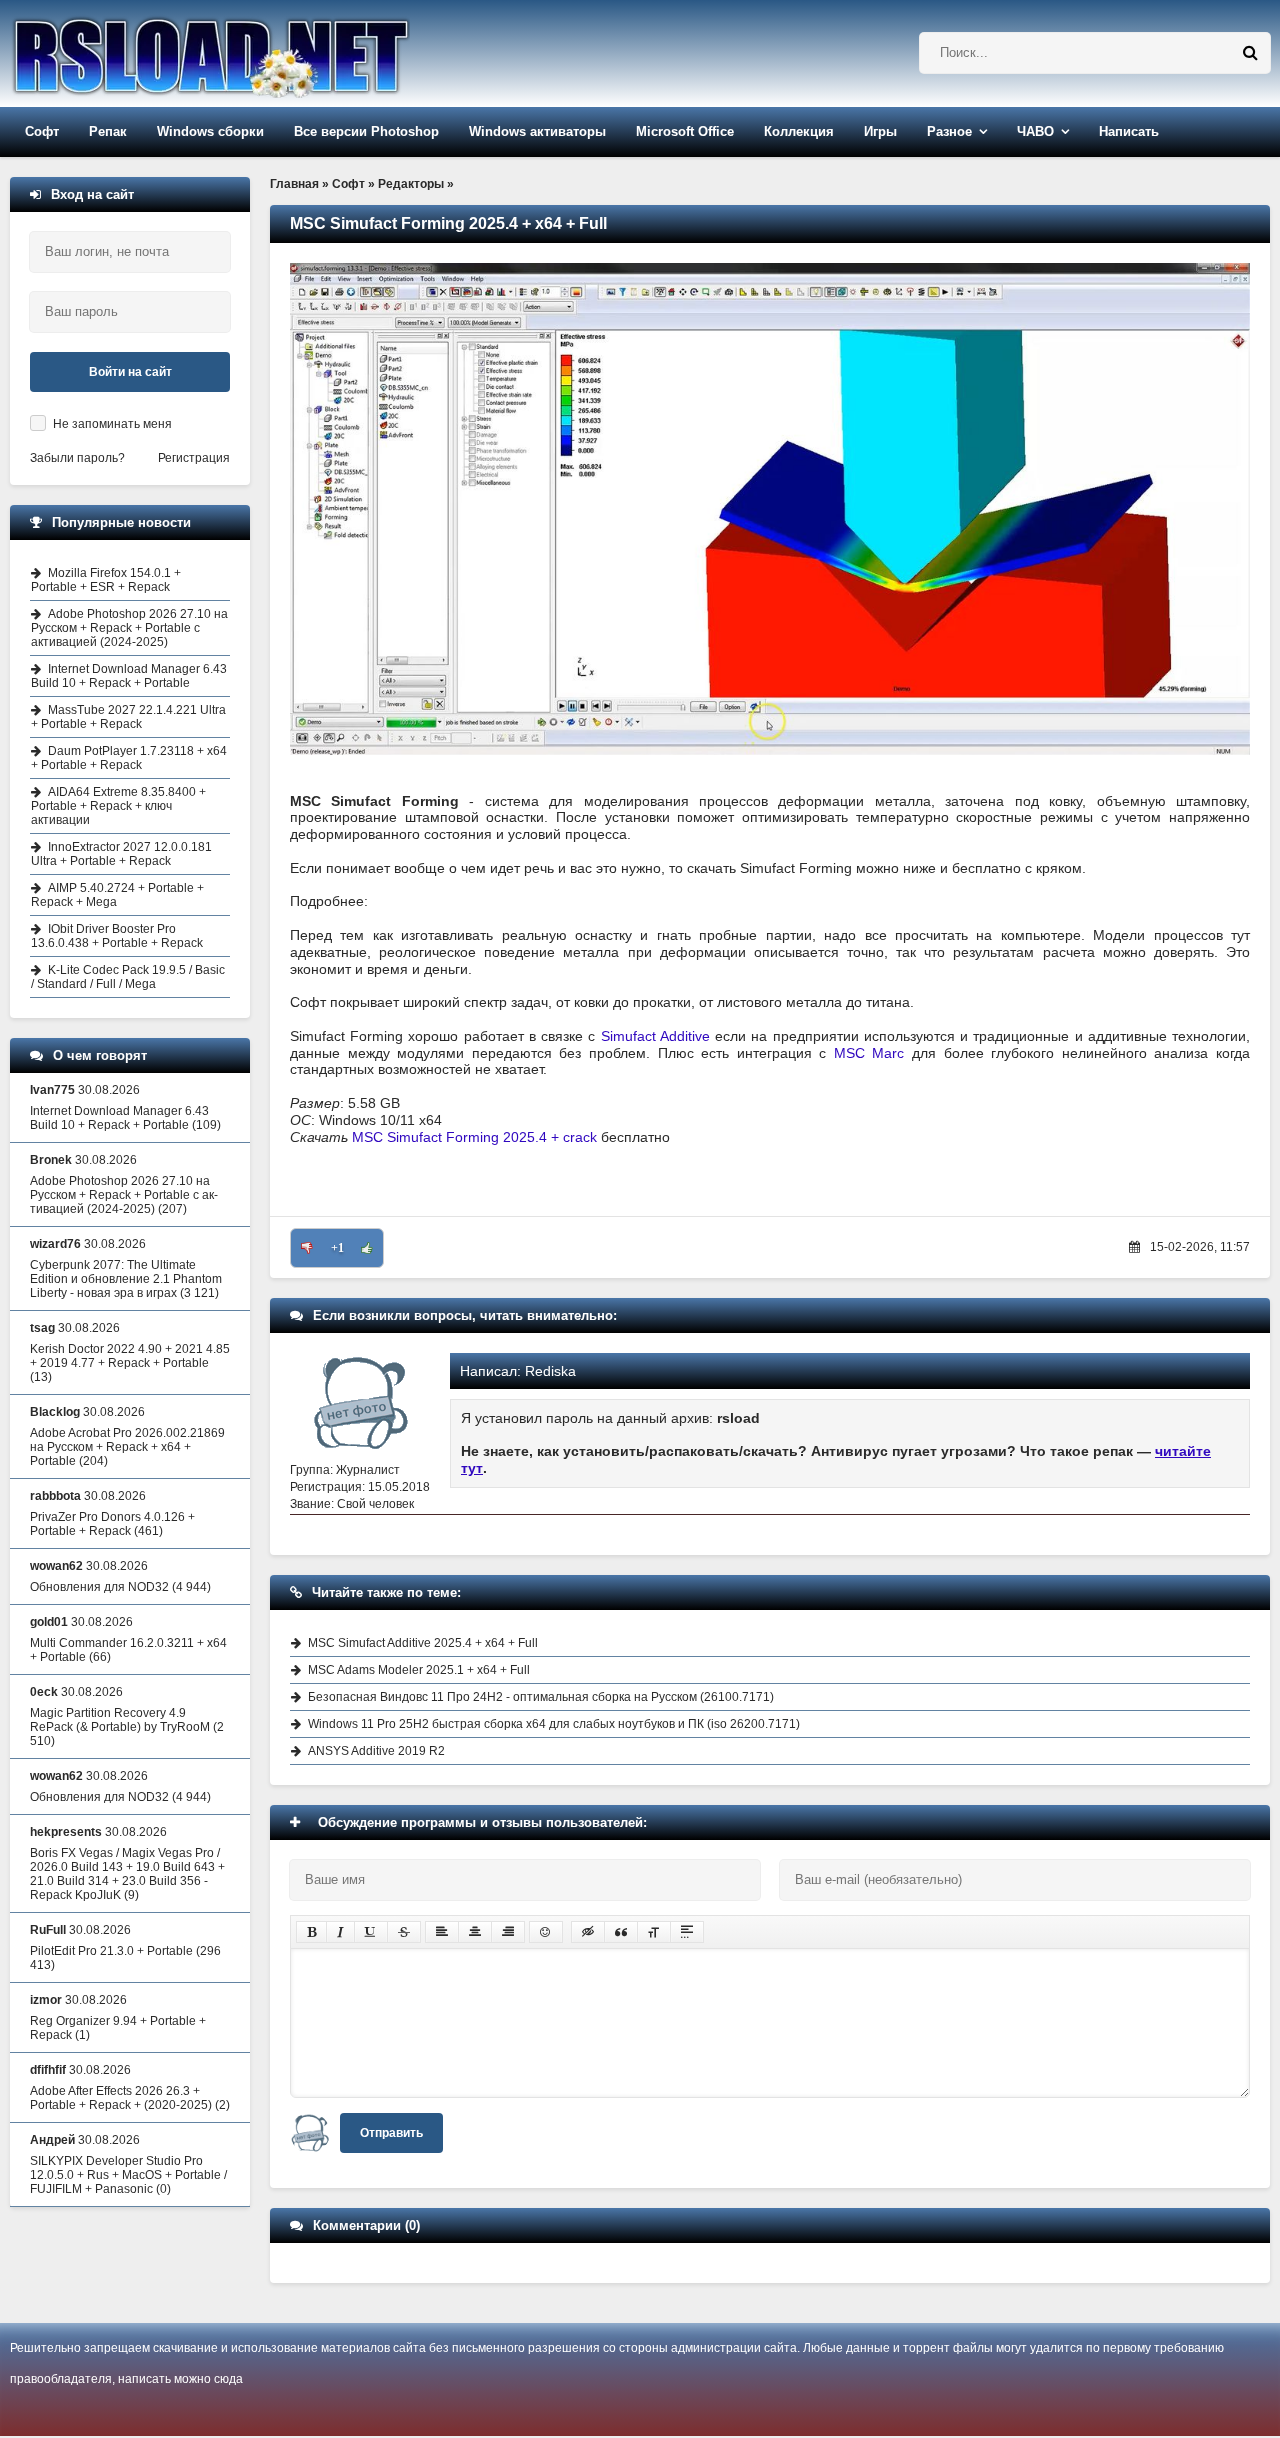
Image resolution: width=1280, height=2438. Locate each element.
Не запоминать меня (112, 424)
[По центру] (475, 1932)
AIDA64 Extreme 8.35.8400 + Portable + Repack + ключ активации (118, 806)
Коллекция (799, 131)
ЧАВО (1035, 131)
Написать (1129, 131)
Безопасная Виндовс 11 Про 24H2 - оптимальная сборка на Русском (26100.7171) (541, 1697)
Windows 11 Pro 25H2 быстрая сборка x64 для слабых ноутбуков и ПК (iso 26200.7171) (554, 1724)
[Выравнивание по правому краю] (508, 1932)
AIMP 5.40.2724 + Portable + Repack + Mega (117, 895)
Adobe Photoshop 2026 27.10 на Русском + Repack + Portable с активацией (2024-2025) (129, 628)
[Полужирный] (311, 1932)
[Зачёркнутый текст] (404, 1932)
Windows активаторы (537, 131)
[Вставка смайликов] (546, 1932)
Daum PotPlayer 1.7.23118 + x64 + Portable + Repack (129, 758)
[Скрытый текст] (588, 1932)
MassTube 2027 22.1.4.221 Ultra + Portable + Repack (128, 717)
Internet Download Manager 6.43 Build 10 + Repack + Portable (129, 676)
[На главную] (262, 53)
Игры (880, 131)
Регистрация (194, 458)
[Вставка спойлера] (687, 1932)
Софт (42, 131)
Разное (949, 131)
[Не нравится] (307, 1248)
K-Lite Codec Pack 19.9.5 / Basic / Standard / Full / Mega (128, 977)
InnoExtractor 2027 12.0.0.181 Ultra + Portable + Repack (121, 854)
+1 (337, 1248)
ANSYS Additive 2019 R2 (376, 1751)
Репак (108, 131)
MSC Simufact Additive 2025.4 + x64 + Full (423, 1643)
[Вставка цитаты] (621, 1932)
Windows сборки (210, 131)
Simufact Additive (655, 1036)
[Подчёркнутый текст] (371, 1932)
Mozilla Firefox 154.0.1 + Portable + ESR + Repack (106, 580)
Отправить (391, 2133)
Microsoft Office (685, 131)
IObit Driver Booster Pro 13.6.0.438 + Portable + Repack (117, 936)
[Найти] (1250, 53)
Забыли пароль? (77, 458)
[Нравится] (367, 1248)
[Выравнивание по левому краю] (442, 1932)
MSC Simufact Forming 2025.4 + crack (474, 1137)
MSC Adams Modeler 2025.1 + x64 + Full (419, 1670)
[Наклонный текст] (340, 1932)
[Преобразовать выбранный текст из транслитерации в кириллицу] (654, 1932)
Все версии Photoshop (366, 131)
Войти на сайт (130, 372)
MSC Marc (869, 1053)
